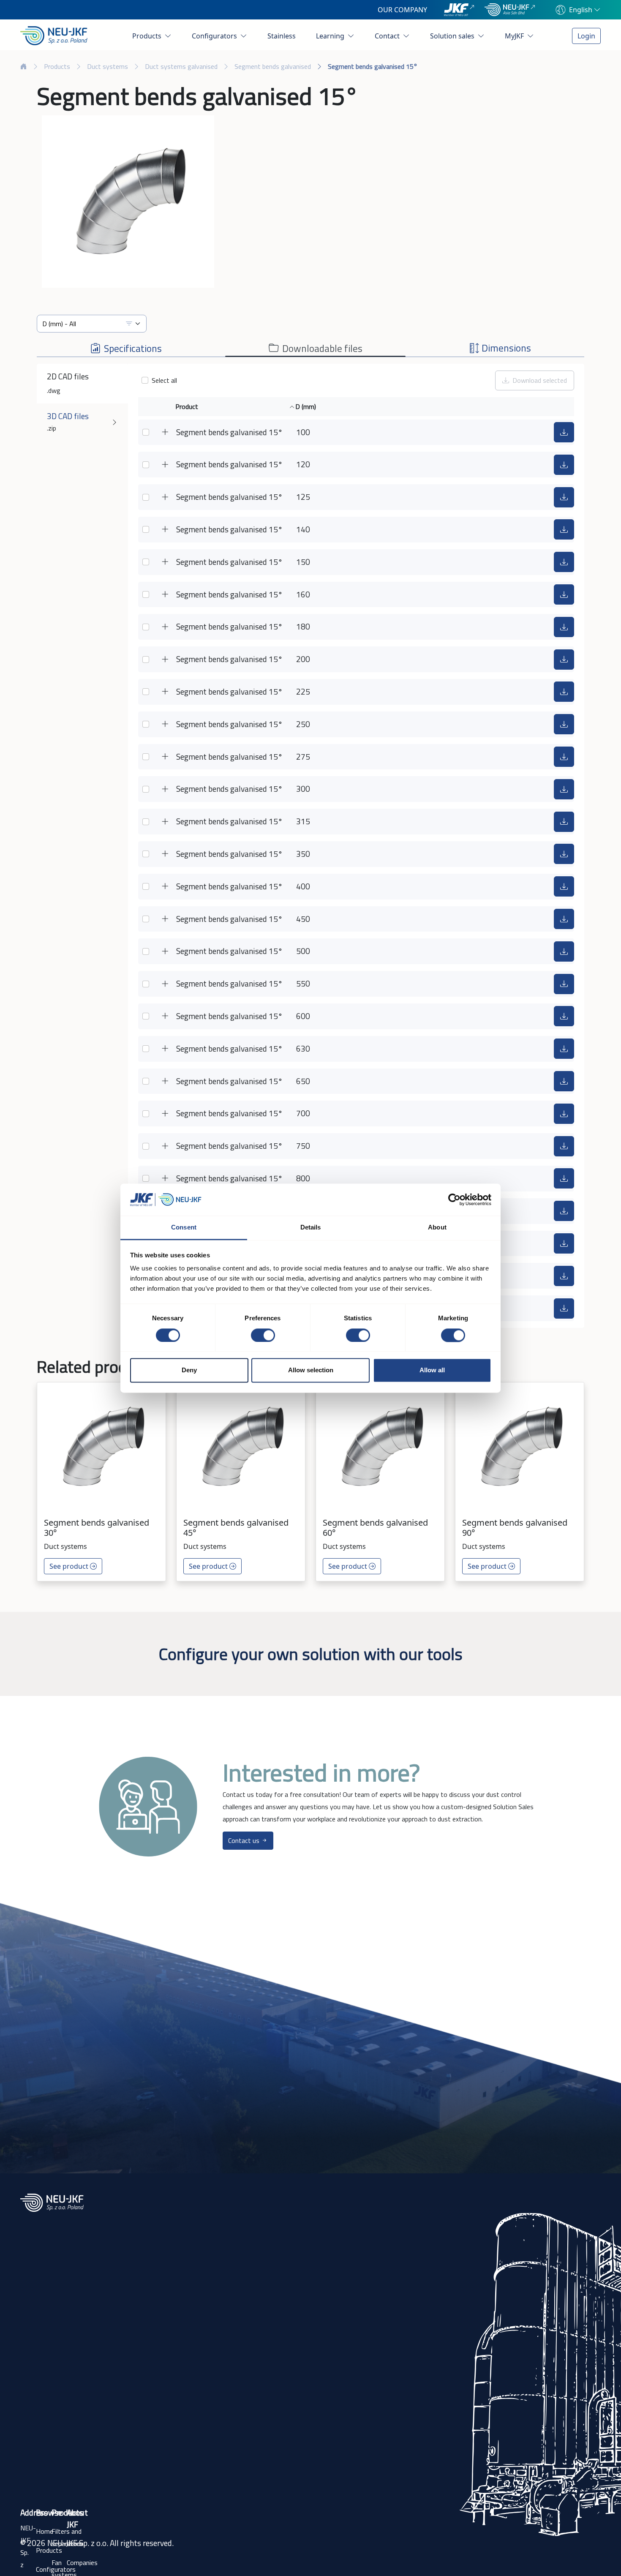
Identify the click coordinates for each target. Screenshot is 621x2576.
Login (586, 36)
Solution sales (453, 36)
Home (45, 2531)
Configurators (215, 36)
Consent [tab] (184, 1228)
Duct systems (108, 66)
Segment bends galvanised (273, 66)
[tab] (126, 345)
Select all (164, 380)
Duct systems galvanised (181, 66)
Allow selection (311, 1370)
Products (148, 36)
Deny (189, 1370)
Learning (331, 36)
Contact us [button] (245, 1840)
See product (70, 1566)
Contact (388, 36)
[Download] (564, 432)
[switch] (263, 1335)
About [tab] (437, 1228)
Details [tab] (311, 1228)
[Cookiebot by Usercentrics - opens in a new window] (454, 1199)
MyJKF (515, 36)
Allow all (432, 1370)
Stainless (282, 36)
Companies (82, 2562)
